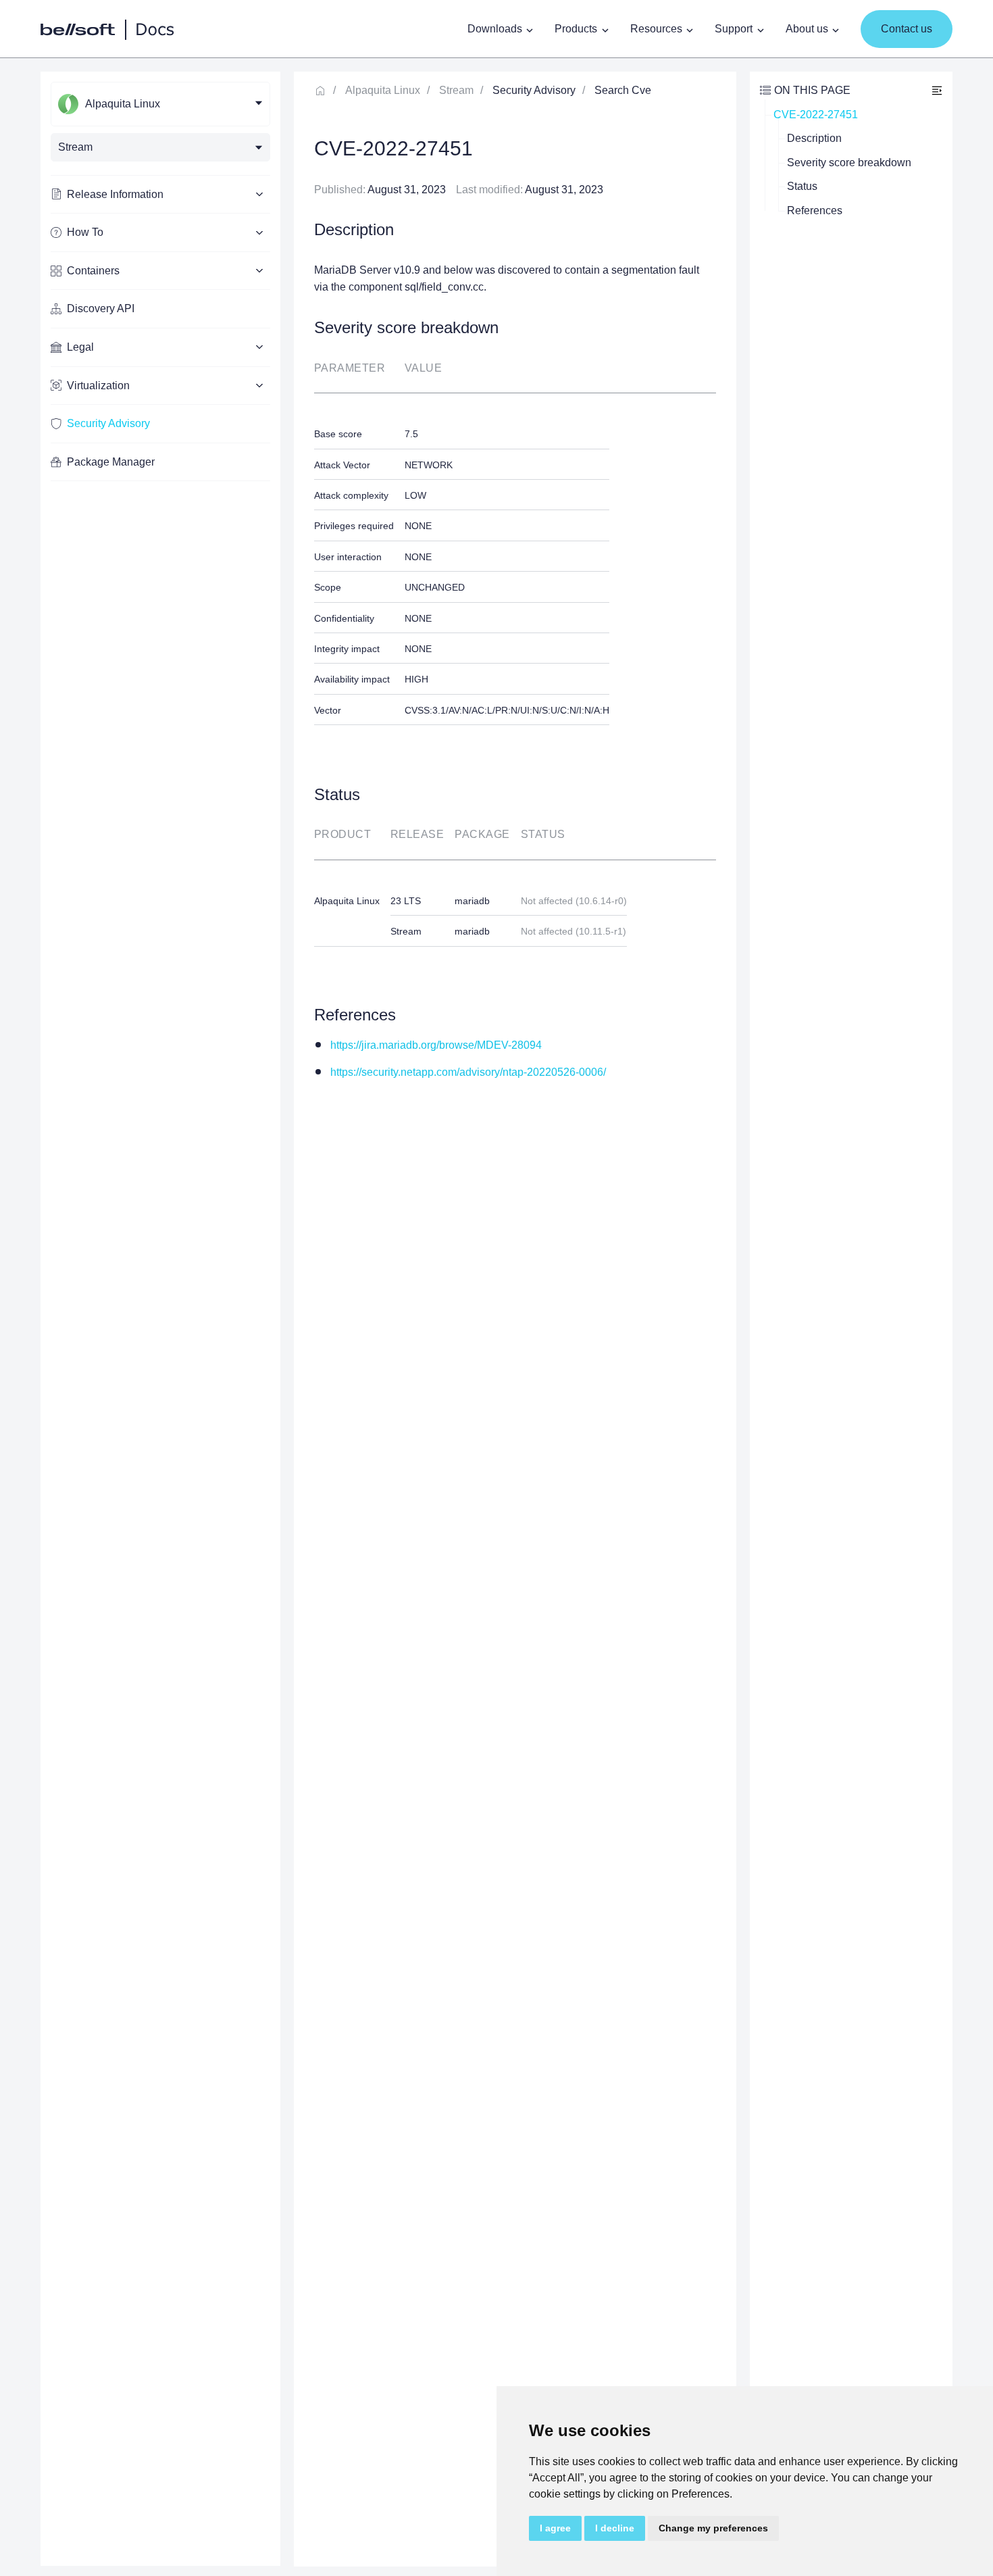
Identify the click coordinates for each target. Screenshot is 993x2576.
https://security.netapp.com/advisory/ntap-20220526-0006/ (468, 1072)
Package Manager (111, 462)
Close (937, 90)
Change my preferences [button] (713, 2528)
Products (576, 29)
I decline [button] (615, 2528)
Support (734, 29)
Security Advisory (108, 423)
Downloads (495, 29)
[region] (160, 1319)
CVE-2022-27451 (816, 115)
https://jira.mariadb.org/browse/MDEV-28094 (436, 1045)
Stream (456, 90)
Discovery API (101, 308)
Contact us (907, 29)
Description (814, 138)
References (815, 210)
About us (807, 29)
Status (802, 186)
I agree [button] (555, 2528)
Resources (656, 29)
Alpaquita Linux (383, 90)
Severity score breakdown (849, 163)
